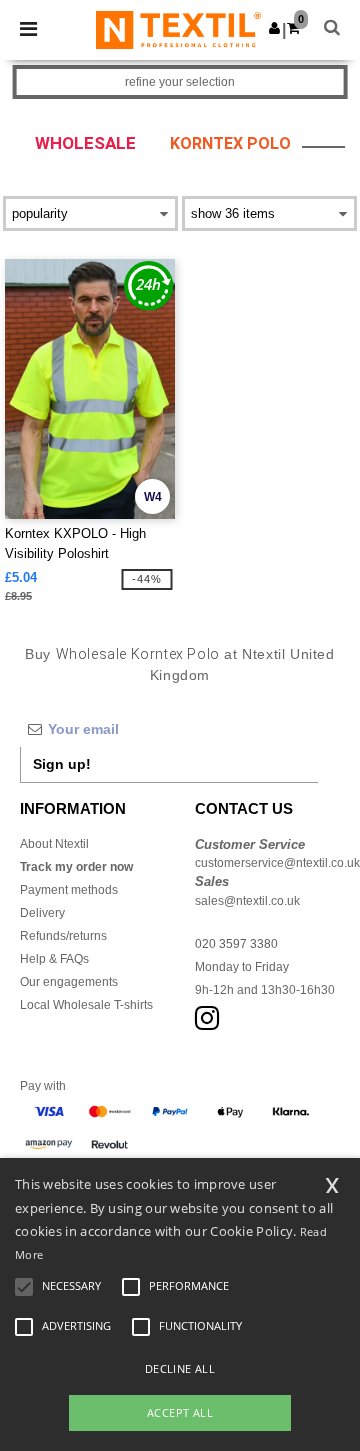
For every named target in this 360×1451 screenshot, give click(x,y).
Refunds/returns (63, 936)
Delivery (42, 913)
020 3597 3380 (236, 944)
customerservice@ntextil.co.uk (277, 863)
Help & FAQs (54, 959)
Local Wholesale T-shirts (86, 1005)
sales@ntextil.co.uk (247, 901)
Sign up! (62, 764)
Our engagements (69, 982)
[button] (274, 28)
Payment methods (69, 890)
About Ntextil (54, 844)
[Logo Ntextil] (178, 29)
